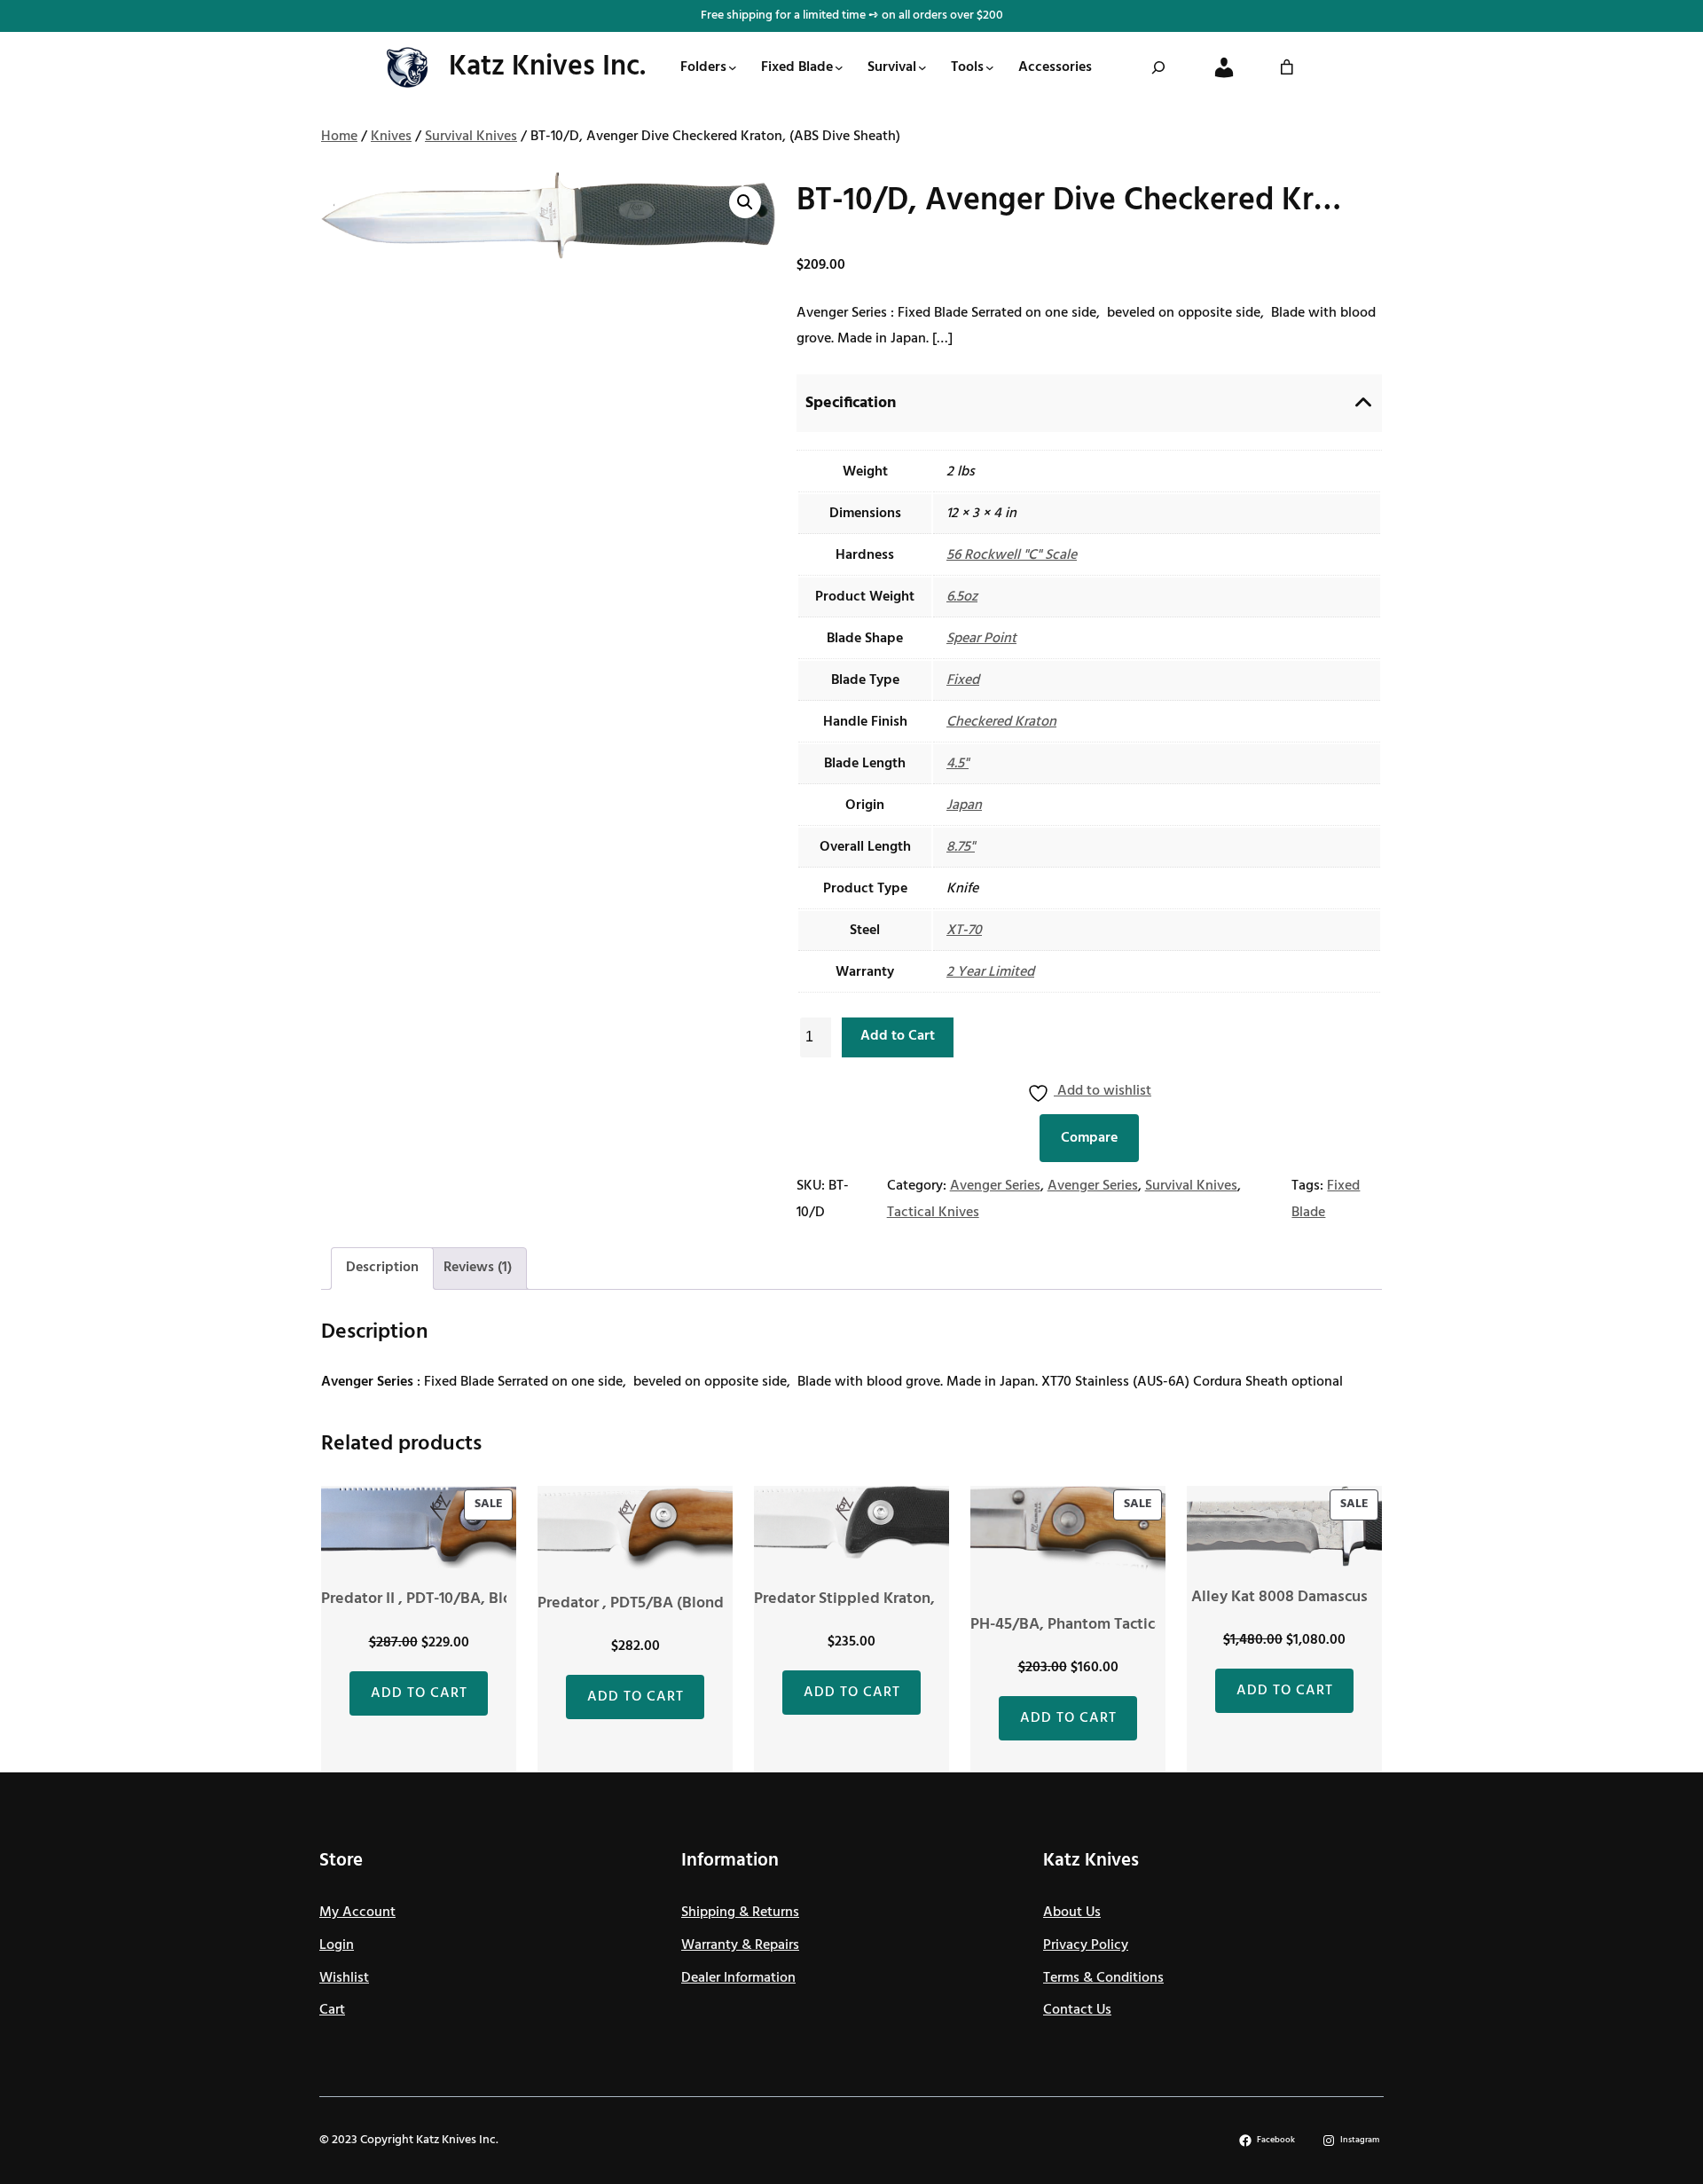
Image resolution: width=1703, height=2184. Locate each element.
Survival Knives (471, 137)
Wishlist (344, 1978)
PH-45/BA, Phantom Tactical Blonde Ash (1111, 1625)
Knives (391, 137)
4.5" (957, 764)
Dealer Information (738, 1978)
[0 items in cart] (1287, 67)
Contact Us (1077, 2010)
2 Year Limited (990, 972)
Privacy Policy (1086, 1945)
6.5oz (962, 597)
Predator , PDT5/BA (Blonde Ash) (653, 1603)
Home (339, 137)
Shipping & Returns (740, 1913)
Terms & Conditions (1103, 1978)
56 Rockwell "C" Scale (1012, 555)
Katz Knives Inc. (547, 67)
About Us (1072, 1913)
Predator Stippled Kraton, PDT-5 (867, 1599)
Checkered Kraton (1001, 722)
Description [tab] (382, 1268)
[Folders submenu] (733, 67)
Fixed (963, 680)
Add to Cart (898, 1036)
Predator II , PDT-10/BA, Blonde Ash (445, 1599)
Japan (964, 805)
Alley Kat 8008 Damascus (1279, 1597)
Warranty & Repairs (740, 1945)
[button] (745, 202)
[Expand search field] (1158, 67)
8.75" (961, 847)
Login (337, 1945)
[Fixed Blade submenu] (839, 67)
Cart (332, 2010)
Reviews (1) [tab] (478, 1268)
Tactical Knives (933, 1213)
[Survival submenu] (922, 67)
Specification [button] (851, 403)
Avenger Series (995, 1186)
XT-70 (964, 931)
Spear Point (981, 639)
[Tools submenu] (990, 67)
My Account (357, 1913)
